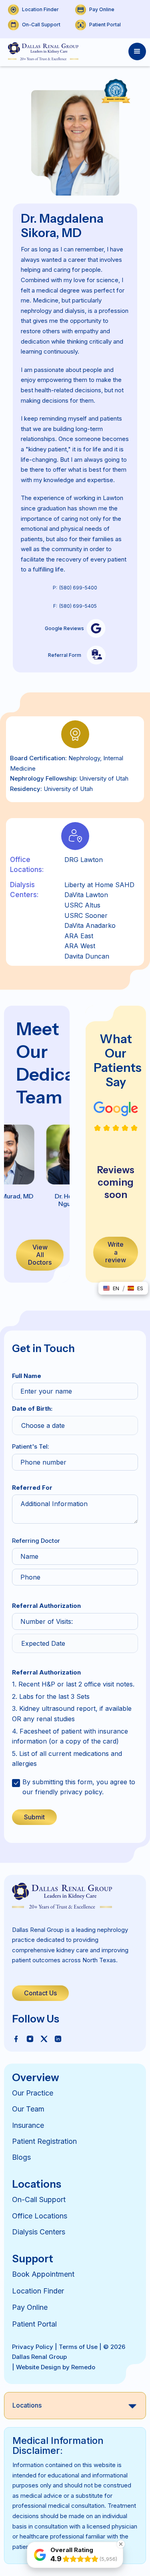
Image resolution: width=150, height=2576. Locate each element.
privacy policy (81, 1792)
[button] (137, 51)
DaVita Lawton (86, 895)
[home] (41, 51)
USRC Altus (82, 905)
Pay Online (30, 2307)
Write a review (116, 1252)
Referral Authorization (46, 1606)
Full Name (27, 1376)
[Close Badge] (121, 2544)
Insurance (28, 2125)
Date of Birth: (32, 1409)
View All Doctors (40, 1255)
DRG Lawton (84, 860)
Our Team (28, 2109)
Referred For (32, 1488)
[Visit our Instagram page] (30, 2038)
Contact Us (40, 1993)
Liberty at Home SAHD (99, 885)
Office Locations (40, 2216)
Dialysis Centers (39, 2232)
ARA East (79, 936)
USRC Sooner (86, 915)
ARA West (80, 946)
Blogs (21, 2157)
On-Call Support (39, 2199)
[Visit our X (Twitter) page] (44, 2038)
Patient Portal (34, 2324)
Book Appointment (43, 2274)
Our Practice (33, 2093)
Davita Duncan (87, 956)
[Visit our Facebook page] (16, 2038)
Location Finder (38, 2291)
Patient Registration (44, 2141)
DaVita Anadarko (90, 925)
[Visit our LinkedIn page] (58, 2038)
